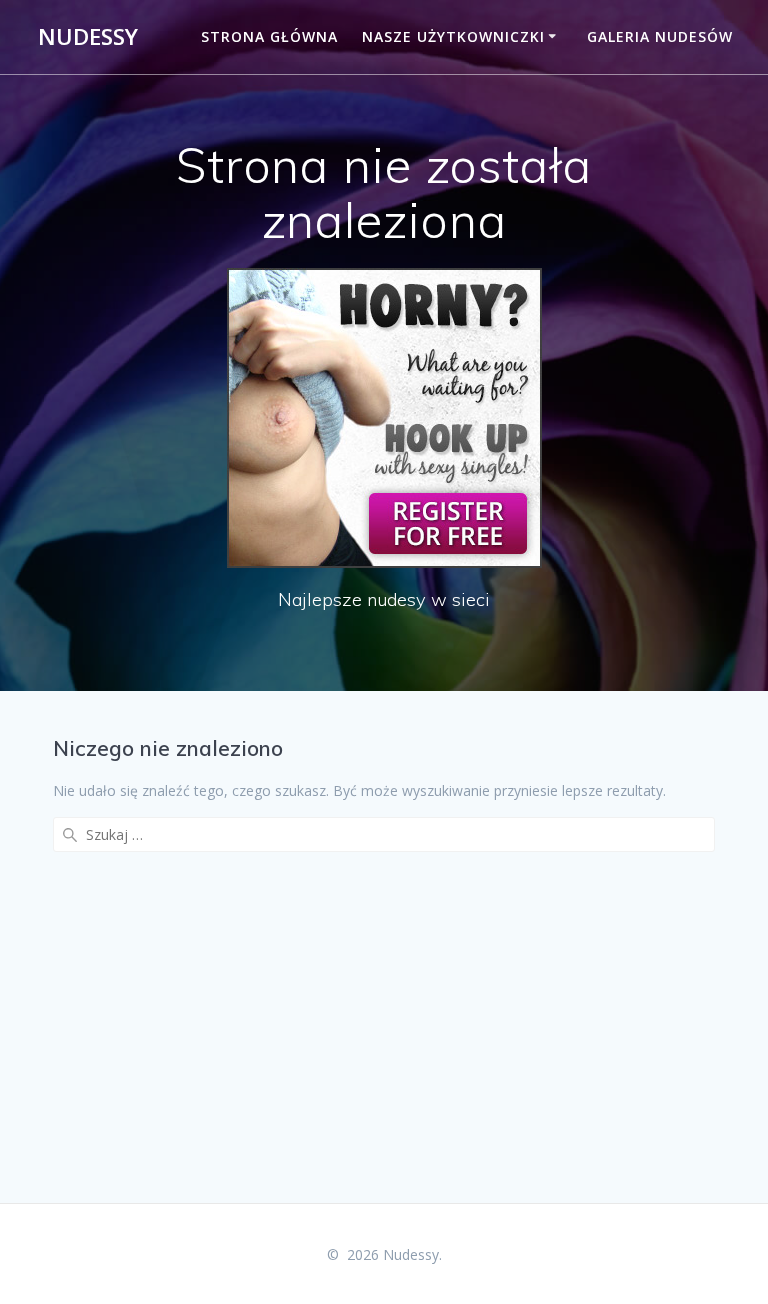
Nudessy (88, 37)
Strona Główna (269, 36)
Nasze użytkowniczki (453, 36)
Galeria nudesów (660, 36)
